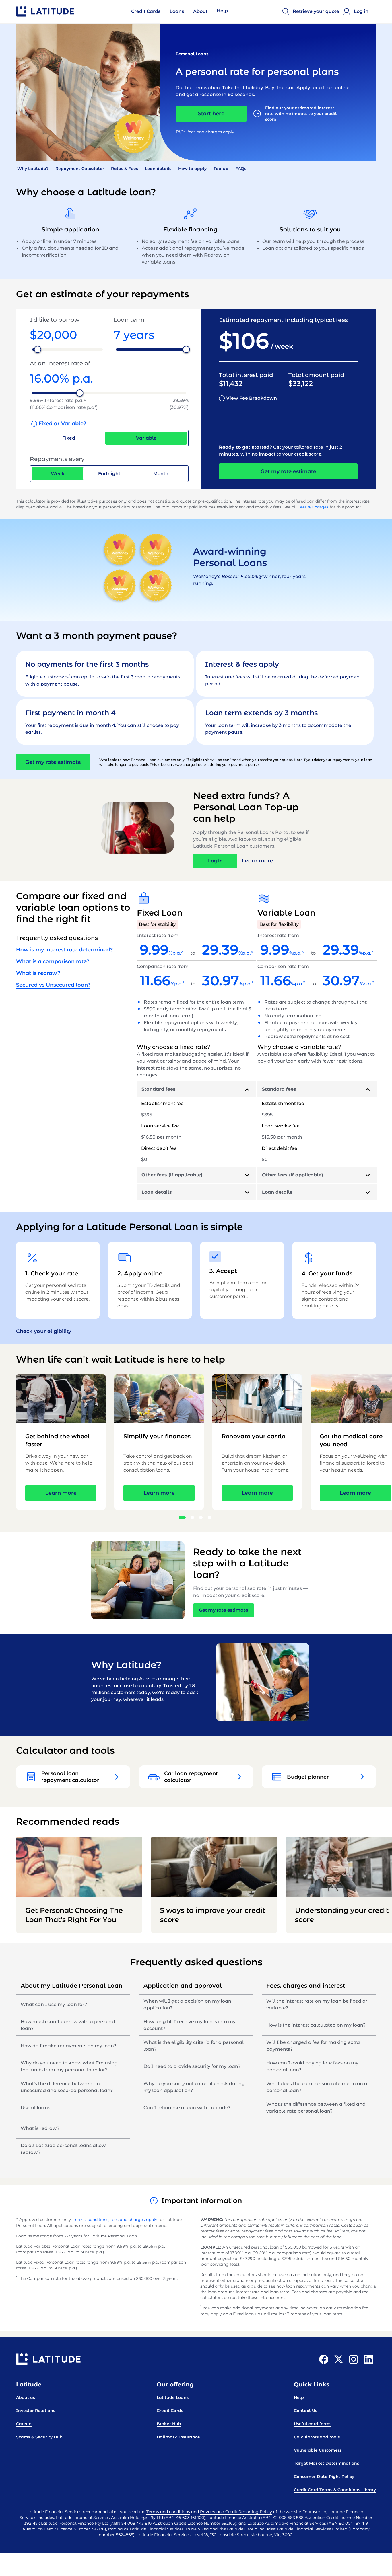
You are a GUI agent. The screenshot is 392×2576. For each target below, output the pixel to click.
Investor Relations (36, 2411)
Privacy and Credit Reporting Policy (236, 2512)
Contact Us (305, 2411)
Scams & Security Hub (39, 2437)
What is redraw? (38, 973)
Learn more (258, 861)
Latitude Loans (173, 2397)
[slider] (37, 349)
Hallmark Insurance (178, 2437)
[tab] (196, 1089)
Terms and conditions (168, 2512)
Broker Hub (169, 2424)
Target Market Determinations (326, 2463)
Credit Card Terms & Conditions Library (335, 2490)
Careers (24, 2424)
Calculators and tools (317, 2437)
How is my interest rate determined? (64, 950)
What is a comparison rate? (53, 961)
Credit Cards (170, 2411)
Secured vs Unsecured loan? (53, 985)
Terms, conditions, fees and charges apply (115, 2220)
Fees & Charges (313, 507)
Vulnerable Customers (318, 2450)
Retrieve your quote (316, 11)
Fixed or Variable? (62, 424)
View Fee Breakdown (252, 398)
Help (299, 2397)
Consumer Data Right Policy (324, 2477)
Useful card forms (313, 2424)
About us (26, 2397)
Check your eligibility (44, 1331)
